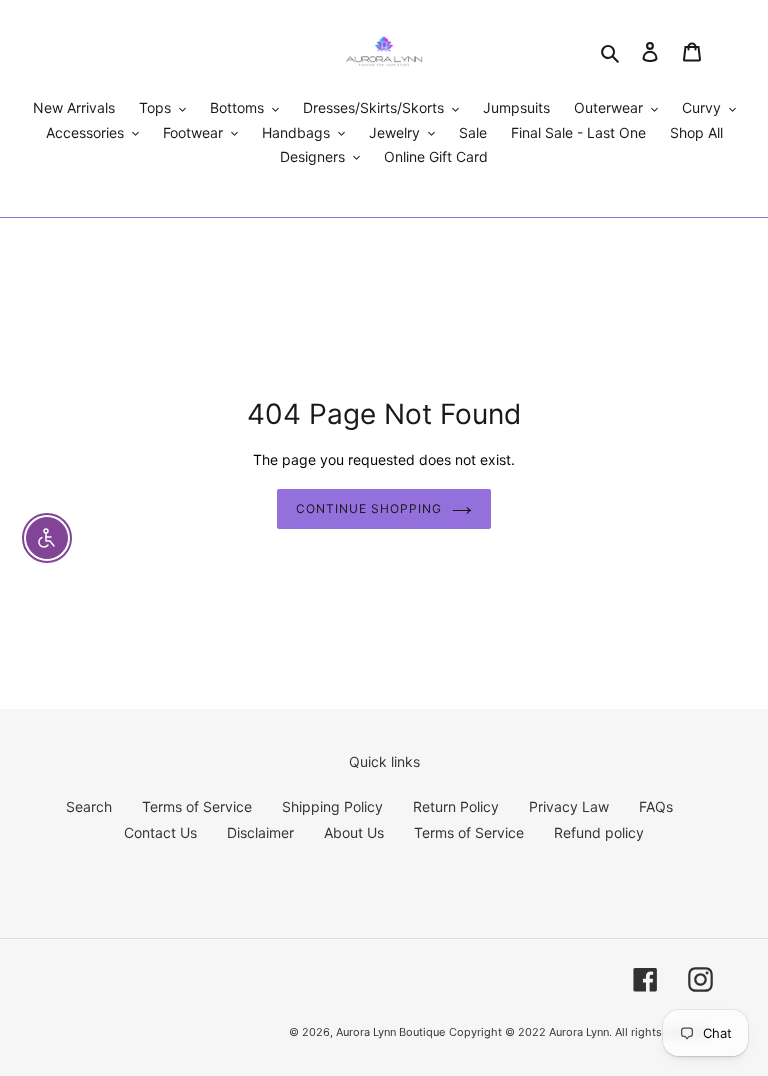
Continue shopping (368, 508)
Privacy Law (569, 806)
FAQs (656, 806)
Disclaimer (260, 832)
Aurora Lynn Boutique (390, 1032)
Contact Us (160, 832)
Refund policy (599, 832)
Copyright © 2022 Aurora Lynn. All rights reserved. (581, 1032)
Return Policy (456, 806)
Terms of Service (197, 806)
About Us (354, 832)
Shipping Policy (332, 806)
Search (89, 806)
